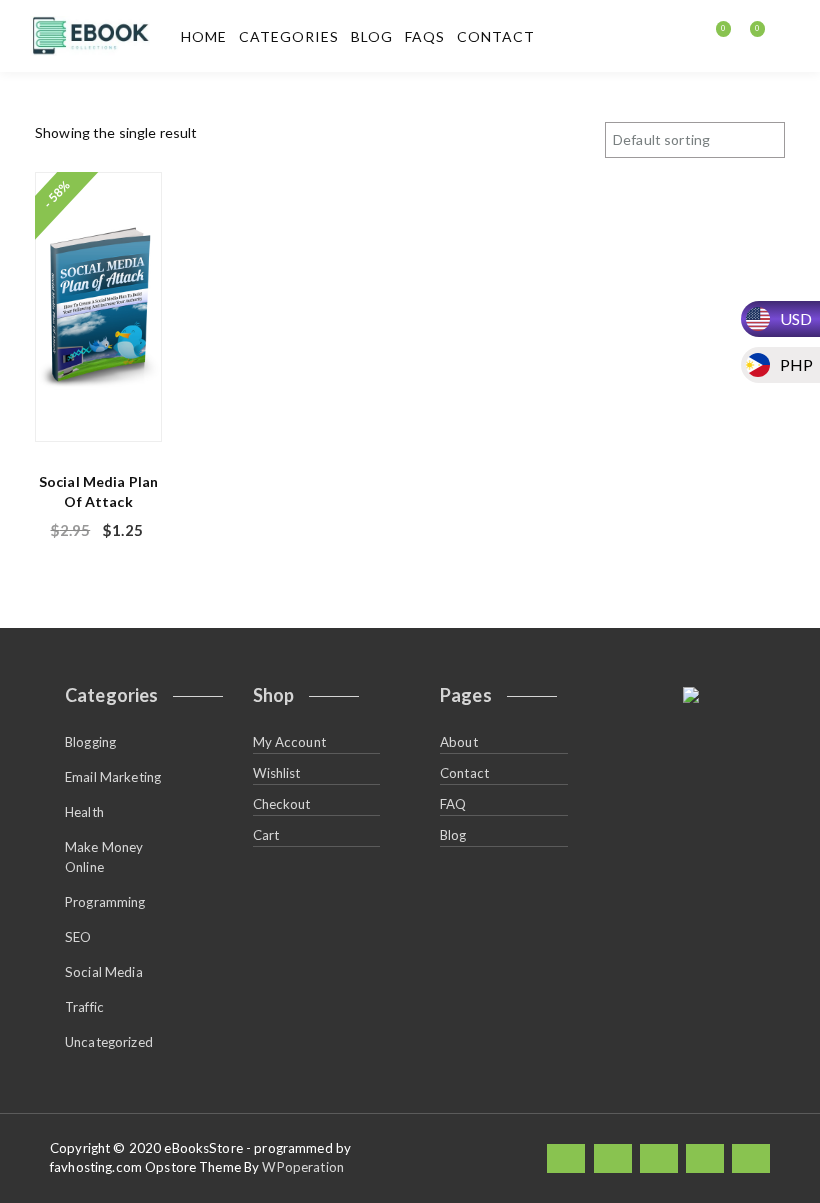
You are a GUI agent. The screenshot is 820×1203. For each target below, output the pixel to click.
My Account (289, 742)
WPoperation (303, 1167)
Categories (289, 36)
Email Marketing (113, 777)
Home (204, 36)
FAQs (425, 36)
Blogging (90, 742)
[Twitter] (613, 1158)
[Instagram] (705, 1158)
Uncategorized (109, 1042)
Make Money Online (104, 857)
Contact (496, 36)
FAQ (453, 804)
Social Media (104, 972)
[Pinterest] (751, 1158)
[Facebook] (566, 1158)
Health (84, 812)
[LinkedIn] (659, 1158)
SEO (78, 937)
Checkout (282, 804)
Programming (105, 902)
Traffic (84, 1007)
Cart (266, 835)
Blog (372, 36)
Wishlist (277, 773)
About (459, 742)
